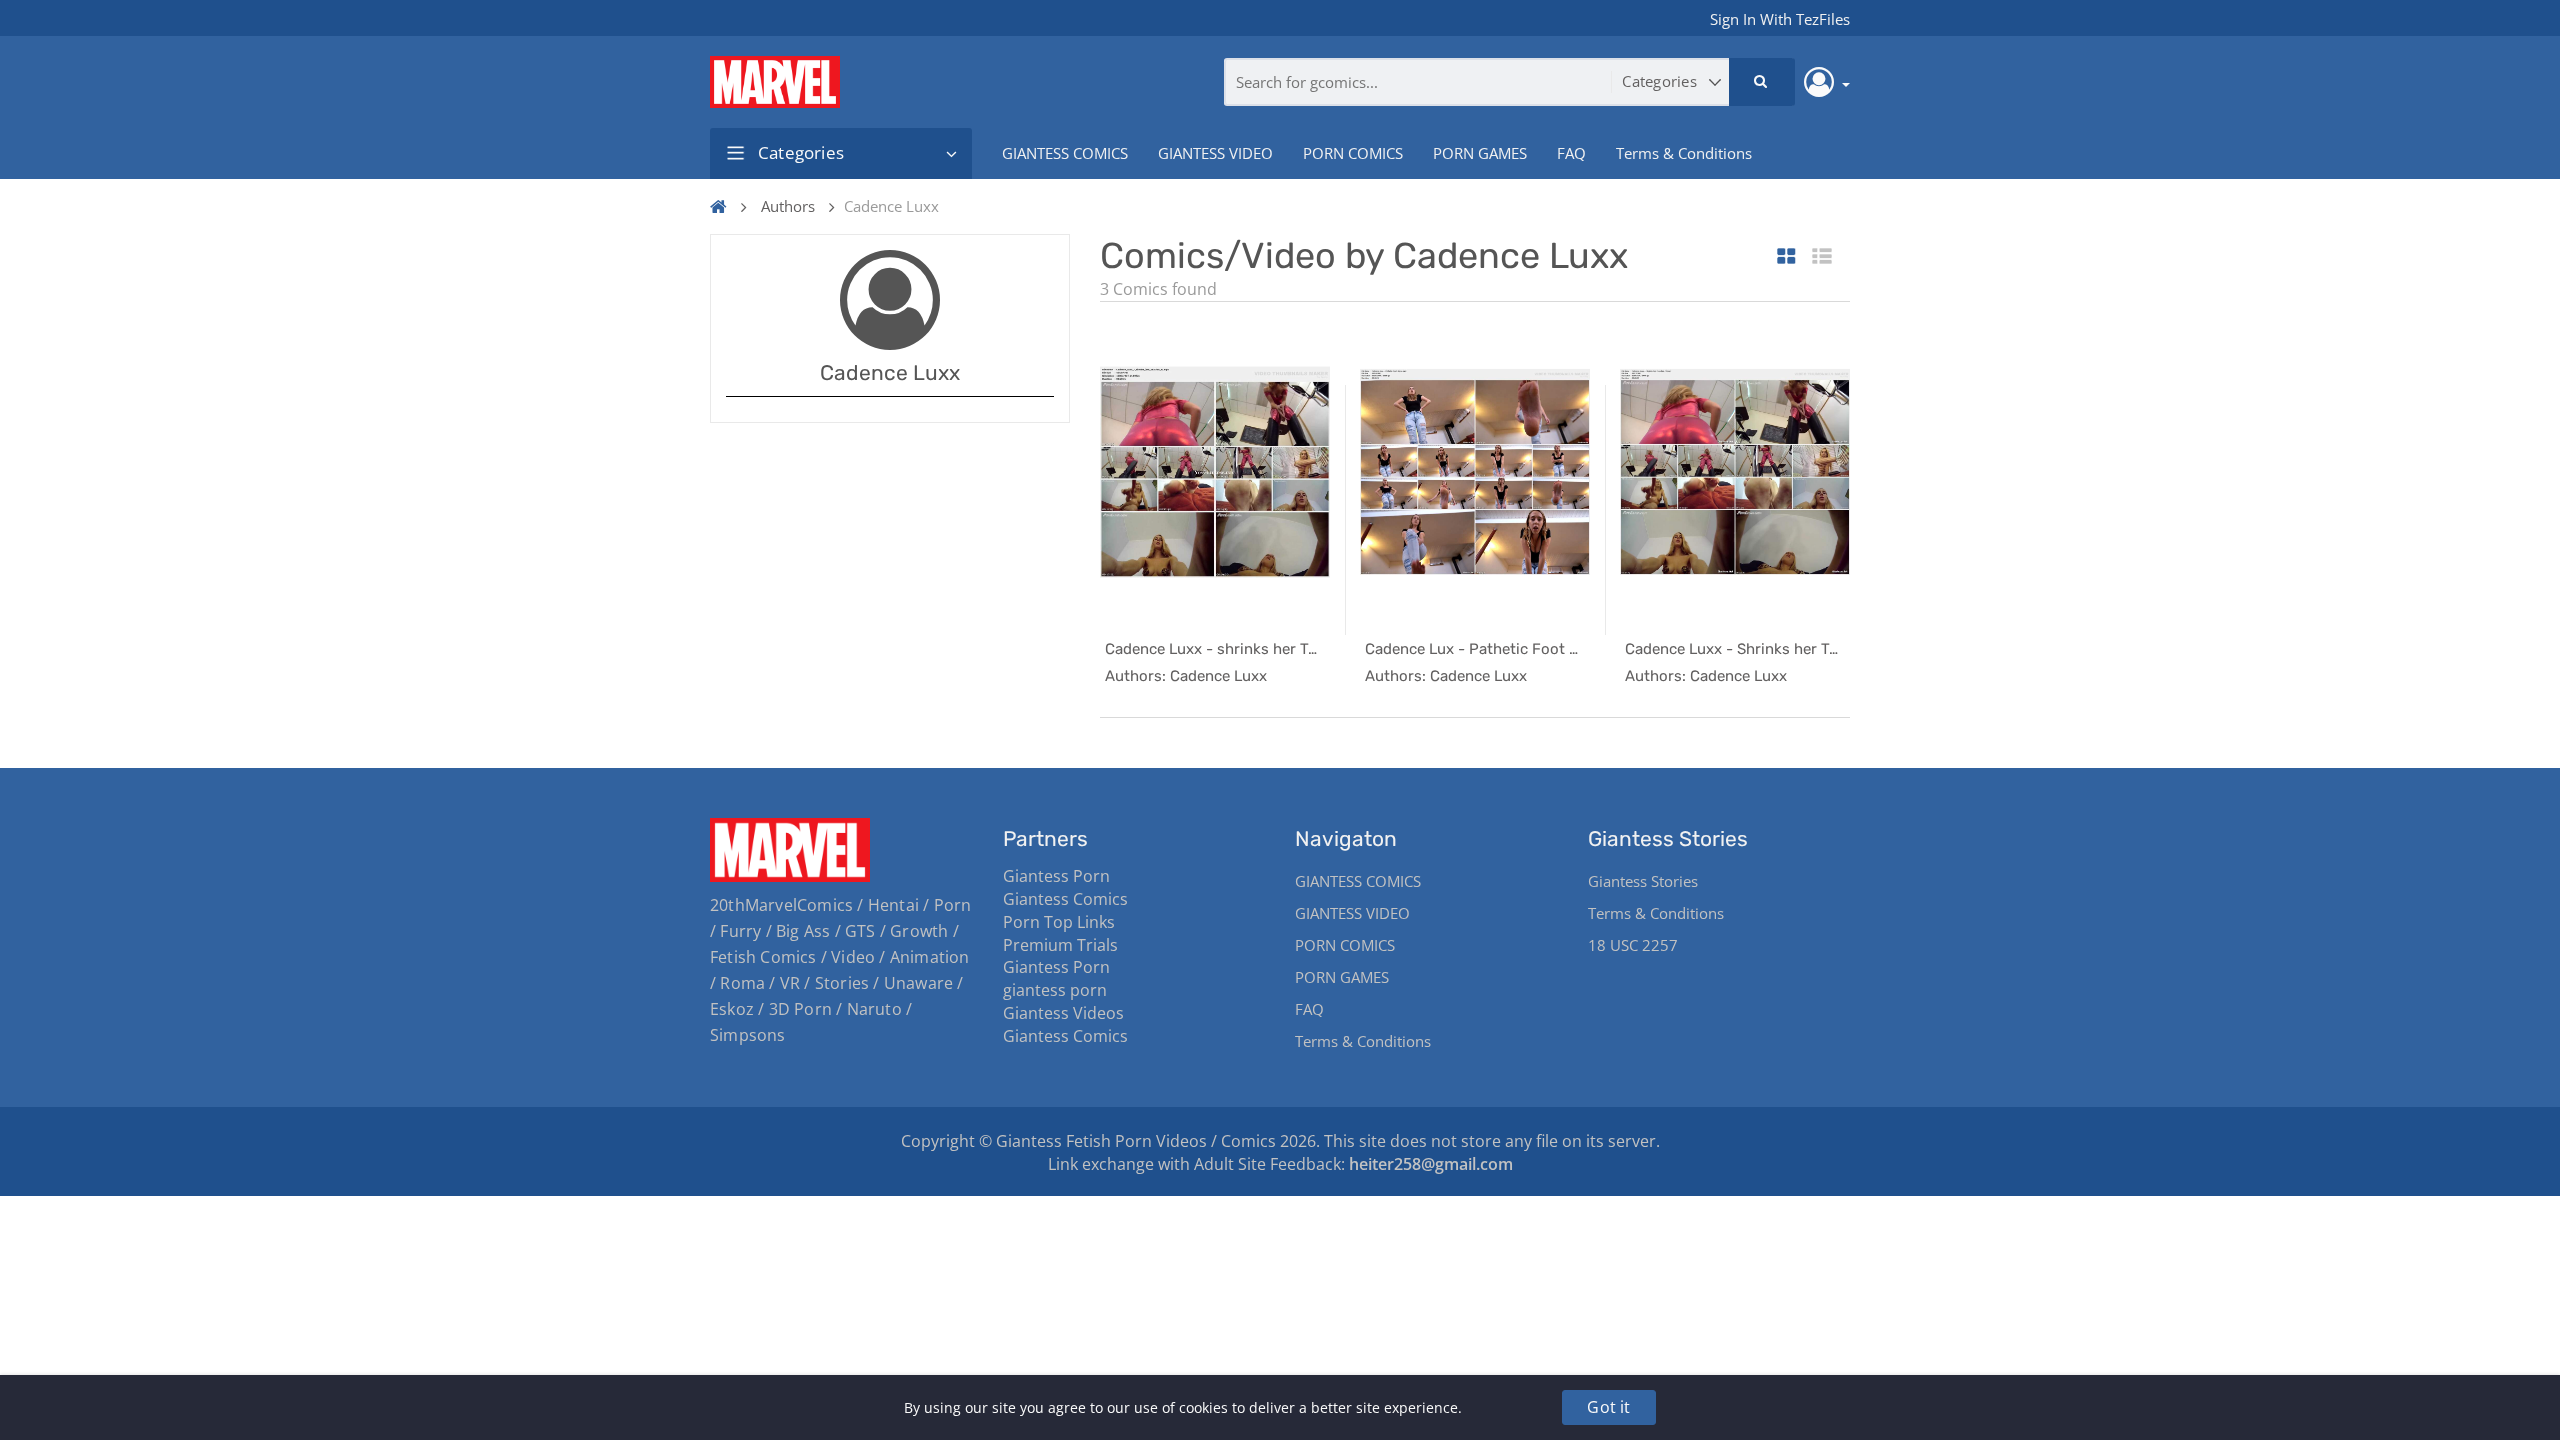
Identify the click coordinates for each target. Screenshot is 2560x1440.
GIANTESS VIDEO (1215, 153)
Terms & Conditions (1684, 153)
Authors (788, 206)
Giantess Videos (1063, 1013)
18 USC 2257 (1633, 945)
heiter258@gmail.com (1431, 1164)
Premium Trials (1060, 945)
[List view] (1822, 257)
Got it (1608, 1407)
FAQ (1571, 153)
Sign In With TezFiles (1780, 19)
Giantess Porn (1056, 876)
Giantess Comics (1065, 899)
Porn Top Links (1059, 922)
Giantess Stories (1643, 881)
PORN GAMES (1480, 153)
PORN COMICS (1353, 153)
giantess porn (1055, 990)
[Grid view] (1786, 257)
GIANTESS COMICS (1065, 153)
